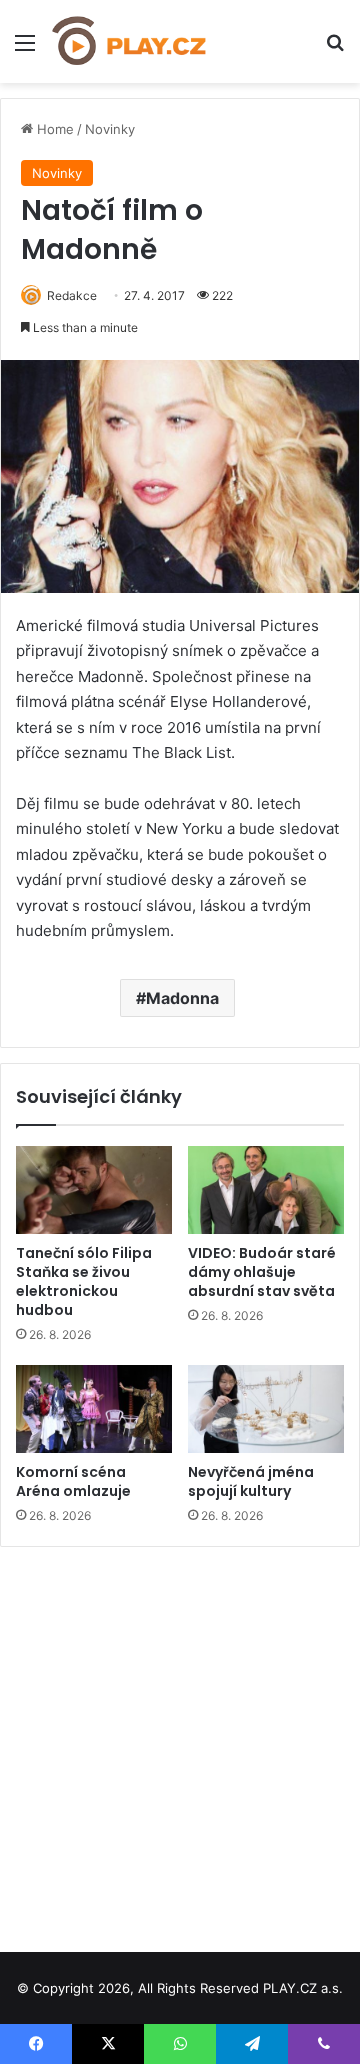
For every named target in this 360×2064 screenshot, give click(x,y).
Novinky (110, 129)
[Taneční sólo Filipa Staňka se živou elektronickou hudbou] (94, 1190)
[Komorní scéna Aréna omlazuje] (94, 1409)
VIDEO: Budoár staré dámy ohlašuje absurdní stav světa (262, 1272)
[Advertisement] (180, 1742)
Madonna (182, 998)
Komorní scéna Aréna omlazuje (73, 1481)
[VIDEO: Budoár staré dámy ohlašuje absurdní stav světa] (266, 1190)
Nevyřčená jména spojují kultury (251, 1481)
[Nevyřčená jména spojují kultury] (266, 1409)
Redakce (72, 295)
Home (53, 129)
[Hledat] (335, 49)
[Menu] (25, 49)
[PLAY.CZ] (130, 41)
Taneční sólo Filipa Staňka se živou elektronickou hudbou (84, 1281)
